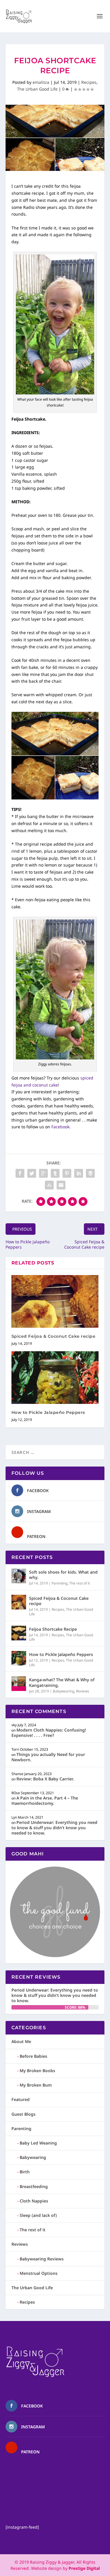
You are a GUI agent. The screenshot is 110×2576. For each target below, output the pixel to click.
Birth (25, 2172)
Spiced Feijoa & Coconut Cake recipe (54, 1336)
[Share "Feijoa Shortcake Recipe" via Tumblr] (55, 1173)
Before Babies (33, 2056)
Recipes (89, 82)
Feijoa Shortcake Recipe (53, 1629)
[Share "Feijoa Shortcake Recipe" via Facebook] (20, 1173)
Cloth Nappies (34, 2201)
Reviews (83, 1691)
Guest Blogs (23, 2114)
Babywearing (64, 1691)
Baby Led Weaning (38, 2143)
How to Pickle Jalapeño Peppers (48, 1412)
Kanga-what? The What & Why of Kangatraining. (62, 1682)
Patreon (36, 1536)
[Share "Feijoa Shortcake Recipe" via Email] (61, 1185)
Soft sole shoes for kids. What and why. (63, 1575)
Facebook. (62, 1127)
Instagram (39, 1511)
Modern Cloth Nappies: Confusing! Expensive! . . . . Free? (49, 1733)
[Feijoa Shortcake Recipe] (19, 1633)
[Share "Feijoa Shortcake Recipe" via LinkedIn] (79, 1173)
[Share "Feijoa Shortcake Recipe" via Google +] (43, 1173)
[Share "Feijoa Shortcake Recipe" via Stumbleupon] (49, 1185)
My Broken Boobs (37, 2071)
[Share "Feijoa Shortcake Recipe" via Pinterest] (67, 1173)
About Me (21, 2041)
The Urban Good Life (37, 89)
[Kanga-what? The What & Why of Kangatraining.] (19, 1684)
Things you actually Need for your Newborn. (48, 1757)
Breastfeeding (34, 2186)
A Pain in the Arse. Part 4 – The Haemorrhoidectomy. (45, 1801)
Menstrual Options (39, 2273)
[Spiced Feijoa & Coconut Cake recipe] (55, 1301)
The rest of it (79, 1583)
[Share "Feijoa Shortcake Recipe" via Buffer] (90, 1173)
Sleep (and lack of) (38, 2215)
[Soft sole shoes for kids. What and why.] (19, 1576)
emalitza (41, 82)
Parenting (60, 1583)
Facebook (38, 1491)
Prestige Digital (84, 2568)
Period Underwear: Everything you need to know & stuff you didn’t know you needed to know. (54, 1828)
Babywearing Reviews (42, 2259)
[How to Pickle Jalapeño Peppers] (55, 1378)
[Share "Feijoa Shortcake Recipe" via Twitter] (32, 1173)
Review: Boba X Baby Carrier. (45, 1779)
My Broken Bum (36, 2085)
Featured (21, 2099)
